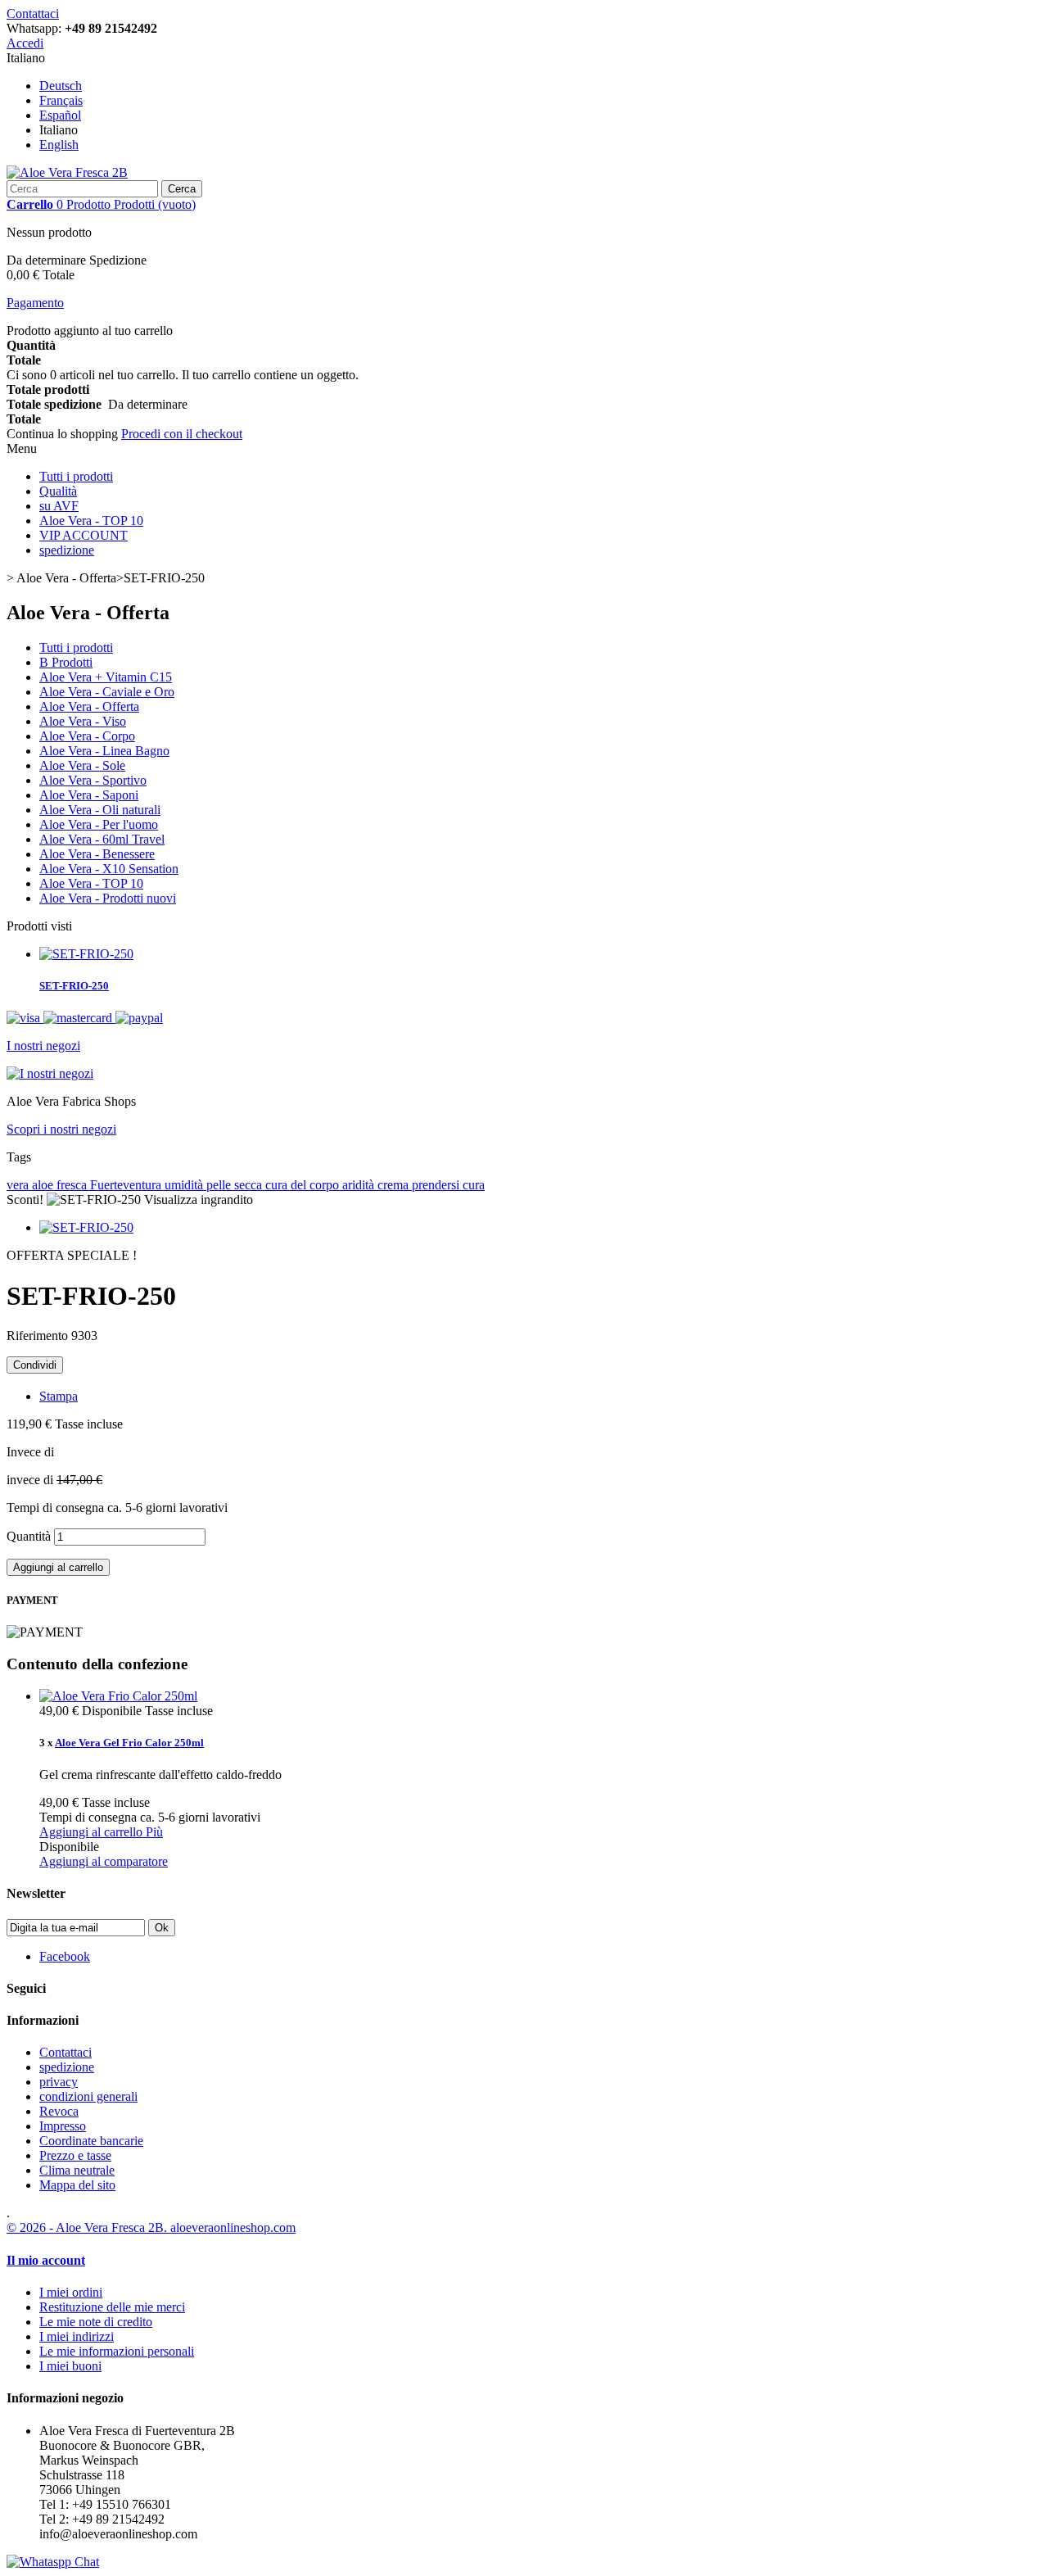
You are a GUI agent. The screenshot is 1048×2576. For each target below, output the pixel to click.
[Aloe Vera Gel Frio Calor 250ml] (118, 1696)
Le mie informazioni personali (117, 2351)
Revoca (59, 2111)
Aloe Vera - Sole (82, 765)
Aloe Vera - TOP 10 (91, 521)
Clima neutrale (77, 2170)
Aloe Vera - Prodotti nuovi (108, 898)
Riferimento (39, 1336)
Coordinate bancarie (91, 2141)
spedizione (67, 550)
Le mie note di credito (96, 2322)
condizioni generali (88, 2096)
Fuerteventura (127, 1185)
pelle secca (236, 1185)
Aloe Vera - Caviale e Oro (107, 692)
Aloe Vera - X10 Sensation (109, 869)
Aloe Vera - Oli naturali (100, 810)
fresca (73, 1185)
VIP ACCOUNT (84, 535)
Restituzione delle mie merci (112, 2307)
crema (395, 1185)
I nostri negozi (43, 1046)
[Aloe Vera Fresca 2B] (67, 172)
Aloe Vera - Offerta (89, 706)
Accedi (25, 43)
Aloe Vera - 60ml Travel (102, 839)
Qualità (58, 491)
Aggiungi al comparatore (104, 1861)
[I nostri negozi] (50, 1073)
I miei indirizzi (77, 2336)
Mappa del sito (77, 2185)
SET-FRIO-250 (74, 986)
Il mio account (46, 2260)
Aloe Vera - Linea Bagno (104, 751)
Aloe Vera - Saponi (89, 795)
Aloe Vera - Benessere (97, 854)
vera (19, 1185)
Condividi (35, 1365)
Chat (85, 2562)
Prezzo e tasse (75, 2155)
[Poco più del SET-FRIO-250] (86, 954)
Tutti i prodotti (76, 476)
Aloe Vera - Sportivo (93, 780)
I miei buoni (70, 2366)
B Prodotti (66, 662)
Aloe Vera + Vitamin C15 (106, 677)
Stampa (59, 1396)
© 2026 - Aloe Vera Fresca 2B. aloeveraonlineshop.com (151, 2227)
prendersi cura (448, 1185)
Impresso (63, 2126)
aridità (360, 1185)
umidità (185, 1185)
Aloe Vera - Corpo (87, 736)
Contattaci (33, 14)
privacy (59, 2082)
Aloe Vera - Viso (83, 721)
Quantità (29, 1536)
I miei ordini (71, 2292)
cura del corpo (304, 1185)
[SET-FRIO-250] (86, 1227)
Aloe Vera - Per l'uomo (99, 824)
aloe (44, 1185)
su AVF (59, 506)
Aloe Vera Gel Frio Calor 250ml (129, 1743)
